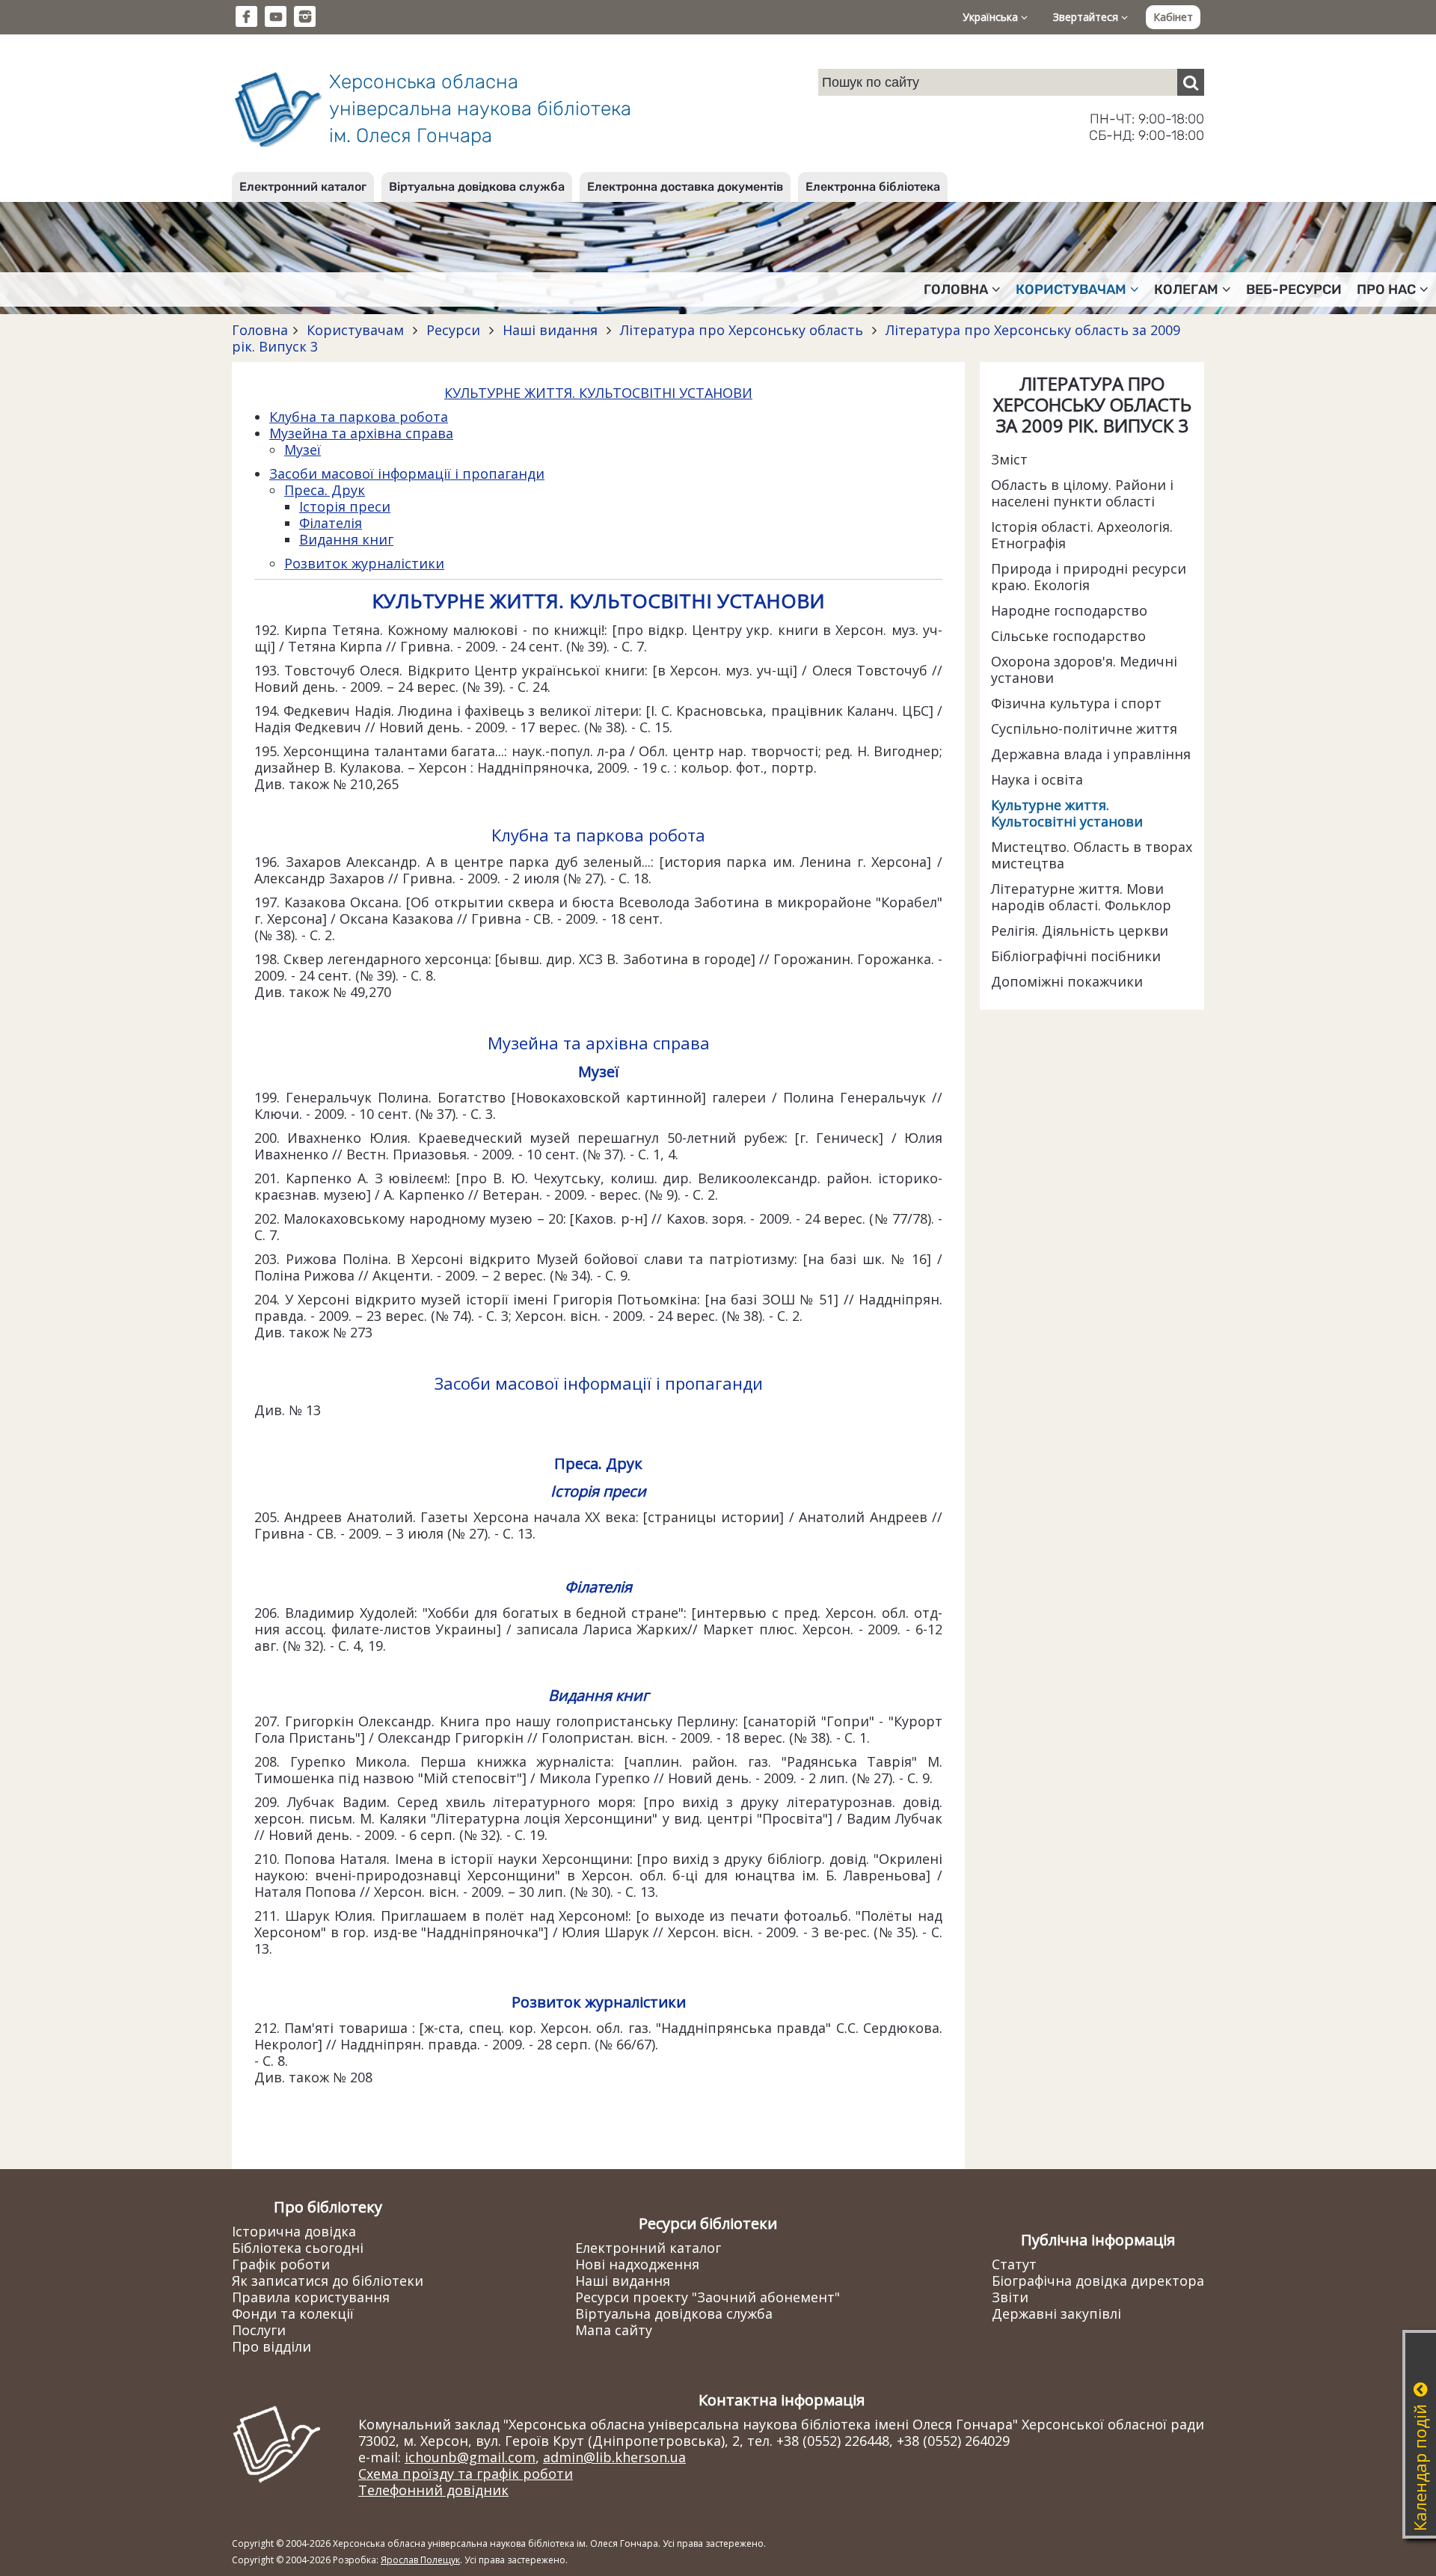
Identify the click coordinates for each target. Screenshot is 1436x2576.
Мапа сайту (614, 2330)
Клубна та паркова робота (359, 417)
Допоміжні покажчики (1067, 981)
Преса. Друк (325, 490)
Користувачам (355, 330)
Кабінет (1173, 17)
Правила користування (311, 2297)
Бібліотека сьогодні (298, 2248)
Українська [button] (992, 17)
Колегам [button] (1186, 289)
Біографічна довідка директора (1098, 2281)
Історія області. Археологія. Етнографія (1082, 535)
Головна (260, 330)
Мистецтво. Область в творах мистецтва (1092, 855)
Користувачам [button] (1071, 289)
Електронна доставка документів (685, 187)
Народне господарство (1069, 610)
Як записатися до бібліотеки (328, 2281)
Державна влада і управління (1091, 754)
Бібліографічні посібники (1076, 956)
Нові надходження (637, 2264)
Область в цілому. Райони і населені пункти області (1082, 493)
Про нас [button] (1386, 289)
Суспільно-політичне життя (1084, 729)
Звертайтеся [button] (1087, 17)
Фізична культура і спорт (1076, 703)
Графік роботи (281, 2264)
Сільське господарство (1068, 636)
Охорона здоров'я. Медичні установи (1084, 669)
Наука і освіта (1037, 779)
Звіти (1010, 2297)
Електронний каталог (303, 187)
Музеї (303, 450)
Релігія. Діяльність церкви (1080, 930)
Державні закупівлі (1056, 2313)
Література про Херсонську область (742, 330)
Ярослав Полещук (420, 2560)
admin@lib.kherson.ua (614, 2457)
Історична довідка (294, 2231)
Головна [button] (956, 289)
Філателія (331, 523)
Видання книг (346, 539)
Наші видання (550, 330)
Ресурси (453, 330)
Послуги (259, 2330)
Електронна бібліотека (873, 187)
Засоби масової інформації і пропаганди (407, 473)
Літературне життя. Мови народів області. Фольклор (1081, 897)
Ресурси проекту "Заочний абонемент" (708, 2297)
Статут (1014, 2264)
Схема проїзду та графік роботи (466, 2474)
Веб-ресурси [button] (1294, 289)
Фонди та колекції (293, 2313)
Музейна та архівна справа (361, 433)
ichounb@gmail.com (470, 2457)
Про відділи (271, 2346)
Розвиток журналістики (364, 563)
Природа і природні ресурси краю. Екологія (1089, 577)
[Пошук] (1191, 82)
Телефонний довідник (433, 2490)
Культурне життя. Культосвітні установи (1067, 813)
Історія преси (345, 506)
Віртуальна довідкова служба (477, 187)
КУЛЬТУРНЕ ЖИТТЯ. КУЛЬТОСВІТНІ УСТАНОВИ (598, 393)
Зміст (1009, 459)
